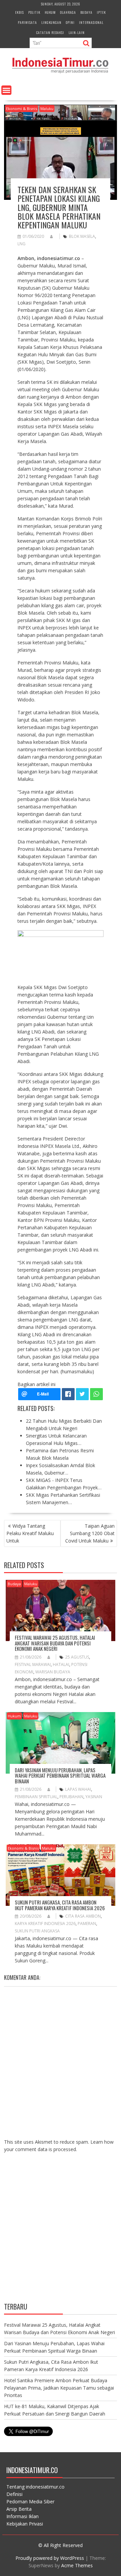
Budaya (86, 12)
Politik (34, 12)
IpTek (101, 12)
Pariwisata (27, 22)
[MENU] (6, 90)
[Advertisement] (61, 2233)
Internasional (91, 22)
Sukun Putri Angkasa (37, 1931)
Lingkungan (51, 22)
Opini (70, 22)
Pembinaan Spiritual (36, 1797)
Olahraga (68, 12)
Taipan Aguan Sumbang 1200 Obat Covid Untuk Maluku (90, 1533)
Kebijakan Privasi (25, 2524)
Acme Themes (77, 2565)
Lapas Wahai (78, 1789)
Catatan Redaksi (50, 32)
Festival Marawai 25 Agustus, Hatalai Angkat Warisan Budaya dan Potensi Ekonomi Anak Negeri (55, 1643)
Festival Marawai (33, 1664)
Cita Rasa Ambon (83, 1916)
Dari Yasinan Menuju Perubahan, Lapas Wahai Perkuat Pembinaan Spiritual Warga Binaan (60, 1775)
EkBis (19, 12)
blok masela (82, 236)
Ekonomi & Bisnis (22, 108)
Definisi (14, 2494)
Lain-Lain (77, 32)
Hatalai (61, 1664)
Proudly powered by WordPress (50, 2558)
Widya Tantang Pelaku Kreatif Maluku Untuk (30, 1533)
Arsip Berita (19, 2509)
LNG (22, 244)
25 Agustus (77, 1657)
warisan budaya (53, 1672)
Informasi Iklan (23, 2516)
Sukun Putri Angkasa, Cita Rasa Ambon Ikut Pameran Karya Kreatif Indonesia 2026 (60, 1905)
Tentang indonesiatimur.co (35, 2487)
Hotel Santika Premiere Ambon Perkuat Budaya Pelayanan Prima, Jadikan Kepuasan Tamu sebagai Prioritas (59, 2388)
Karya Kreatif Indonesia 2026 (45, 1924)
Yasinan (94, 1797)
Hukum (50, 12)
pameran (87, 1924)
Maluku (47, 108)
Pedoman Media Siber (30, 2501)
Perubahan (71, 1797)
